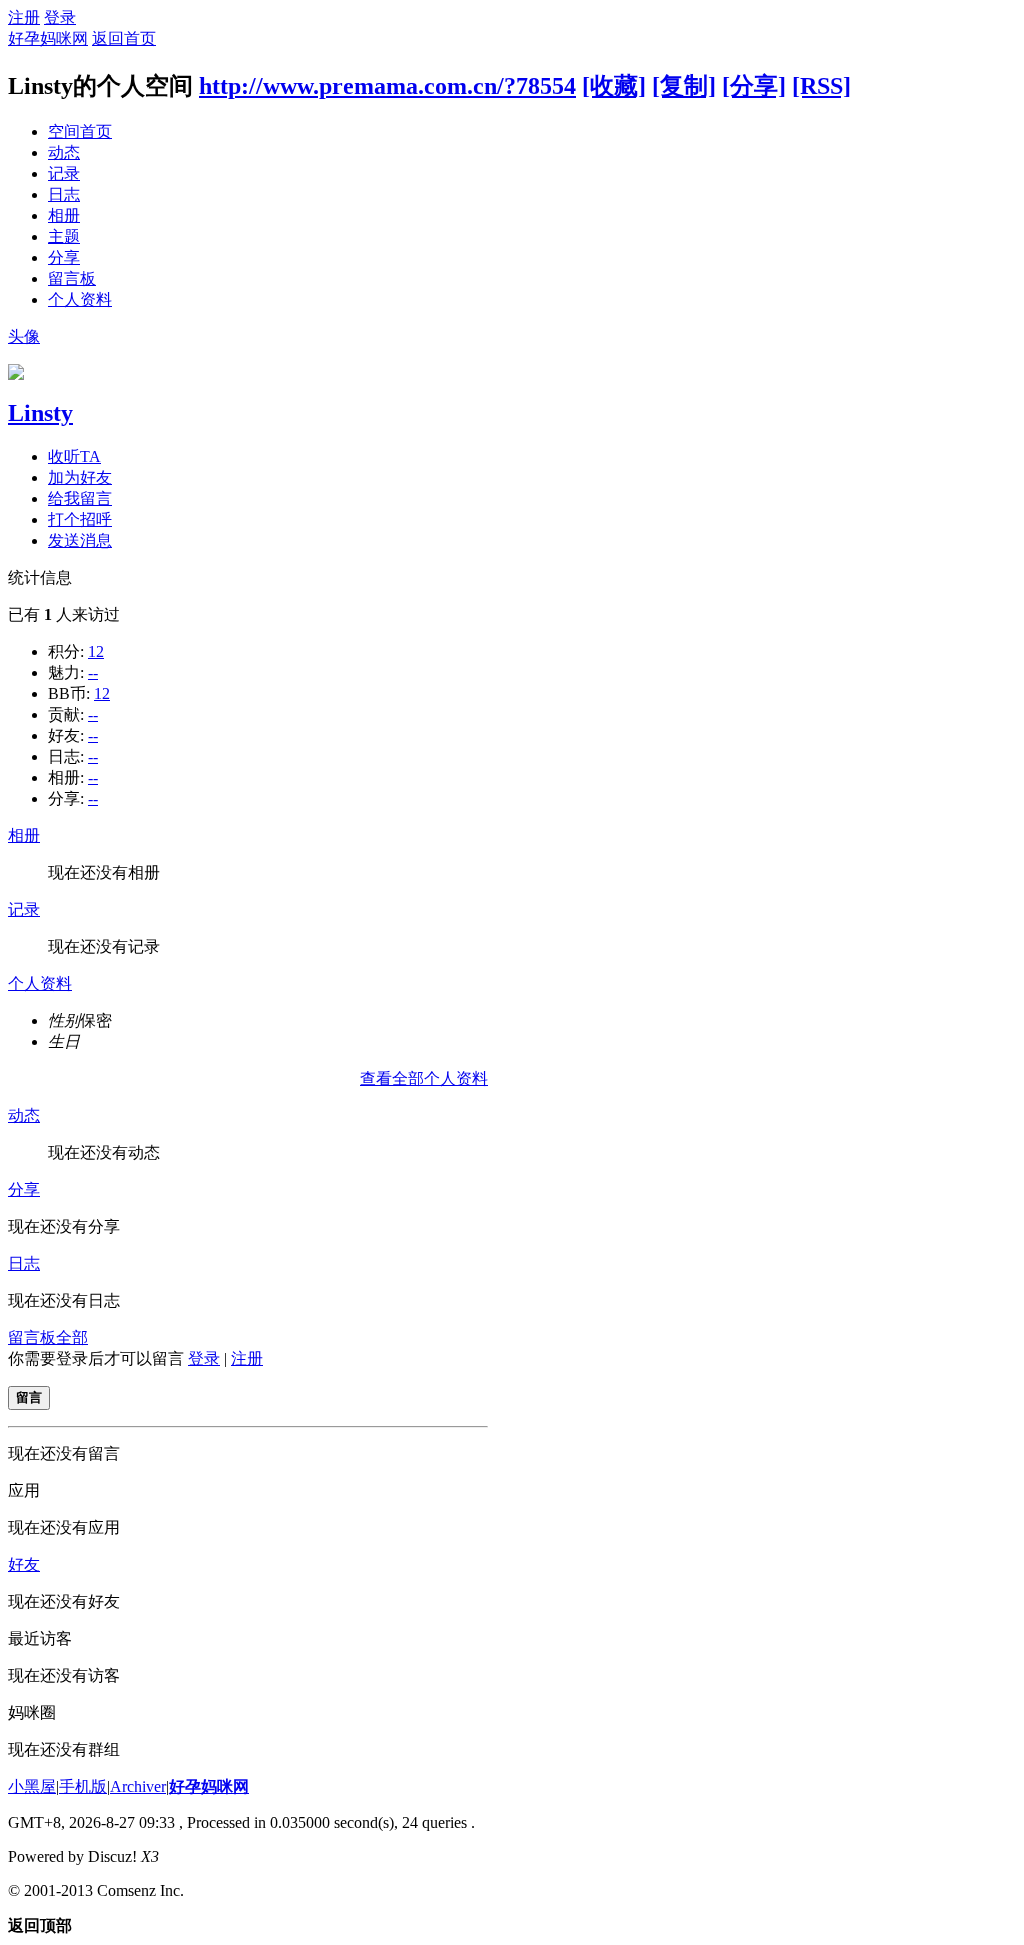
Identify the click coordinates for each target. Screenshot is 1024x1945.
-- (93, 672)
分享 (64, 257)
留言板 (72, 278)
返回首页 (124, 38)
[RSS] (821, 86)
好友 (24, 1564)
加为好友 (80, 477)
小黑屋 (32, 1786)
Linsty (40, 413)
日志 (64, 194)
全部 (72, 1337)
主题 (64, 236)
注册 (24, 17)
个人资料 (80, 299)
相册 (64, 215)
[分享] (754, 86)
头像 (24, 336)
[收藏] (614, 86)
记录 (64, 173)
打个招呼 (80, 519)
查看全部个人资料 (424, 1078)
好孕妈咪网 (48, 38)
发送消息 (80, 540)
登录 (60, 17)
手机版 (83, 1786)
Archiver (138, 1786)
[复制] (684, 86)
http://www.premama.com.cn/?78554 (387, 86)
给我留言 (80, 498)
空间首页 (80, 131)
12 (96, 651)
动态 (64, 152)
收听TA (74, 456)
